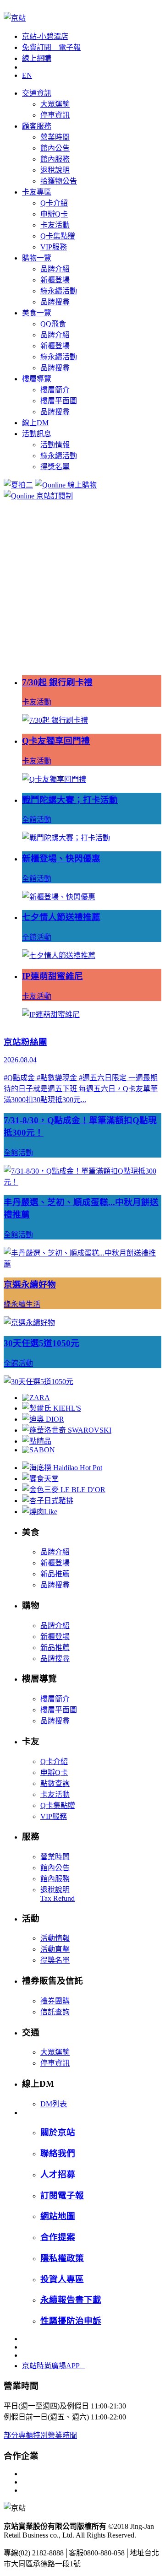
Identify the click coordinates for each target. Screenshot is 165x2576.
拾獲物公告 (59, 181)
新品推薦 (55, 1574)
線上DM (35, 423)
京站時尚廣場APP (54, 2366)
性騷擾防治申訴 (71, 2321)
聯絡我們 (58, 2153)
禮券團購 (55, 2001)
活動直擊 (55, 1949)
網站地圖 (58, 2216)
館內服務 (55, 159)
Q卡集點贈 (58, 236)
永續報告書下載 (71, 2300)
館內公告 (55, 148)
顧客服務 (37, 126)
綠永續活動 (59, 291)
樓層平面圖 (59, 401)
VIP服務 (54, 247)
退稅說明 (55, 170)
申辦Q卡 (54, 214)
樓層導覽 (37, 379)
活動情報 (55, 445)
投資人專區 (62, 2279)
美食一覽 (37, 313)
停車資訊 (55, 115)
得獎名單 (55, 467)
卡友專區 (37, 192)
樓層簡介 (55, 390)
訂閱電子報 (62, 2195)
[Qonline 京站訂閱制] (38, 496)
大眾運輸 (55, 104)
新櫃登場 (55, 280)
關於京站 (58, 2132)
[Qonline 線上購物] (66, 485)
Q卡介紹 (54, 203)
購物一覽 (37, 258)
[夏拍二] (18, 485)
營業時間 (55, 137)
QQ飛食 (53, 324)
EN (27, 75)
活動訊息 (37, 434)
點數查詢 (55, 1783)
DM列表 (54, 2104)
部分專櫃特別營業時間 (40, 2435)
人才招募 (58, 2174)
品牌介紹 (55, 269)
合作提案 (58, 2237)
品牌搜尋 (55, 302)
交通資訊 (37, 93)
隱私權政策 (62, 2258)
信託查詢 (55, 2012)
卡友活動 (55, 225)
